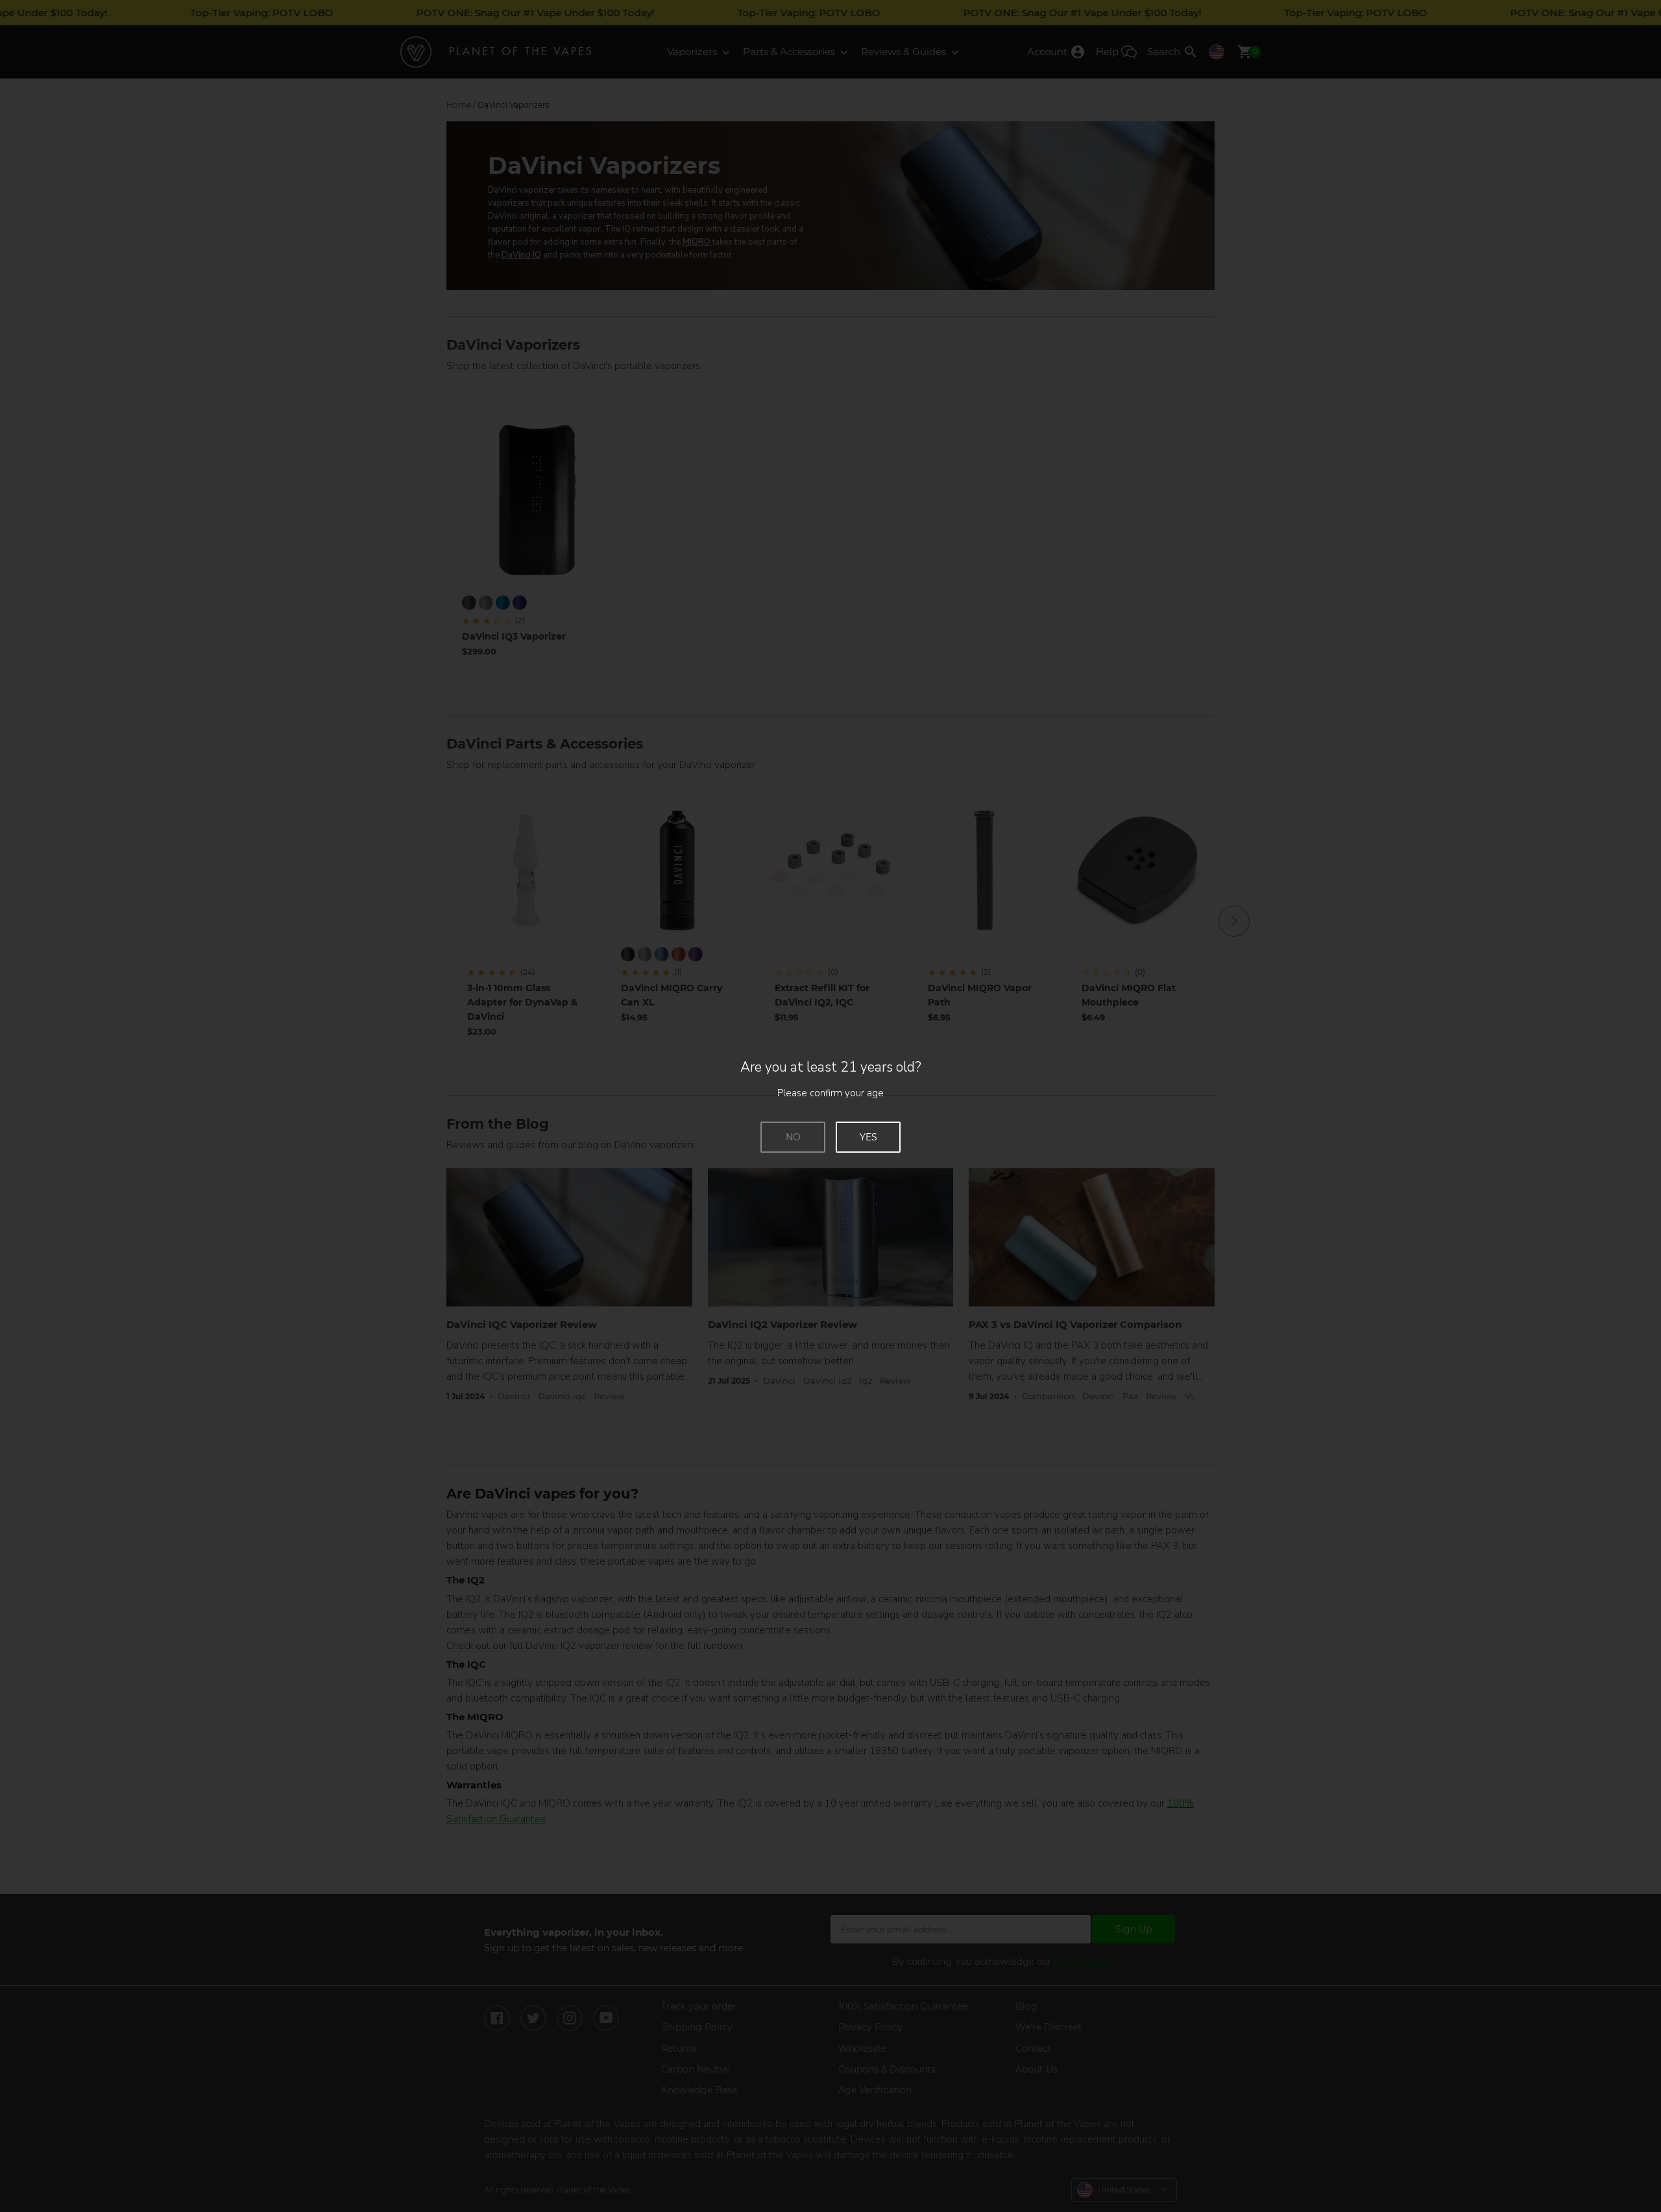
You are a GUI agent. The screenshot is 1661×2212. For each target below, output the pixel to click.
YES (868, 1137)
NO (793, 1137)
